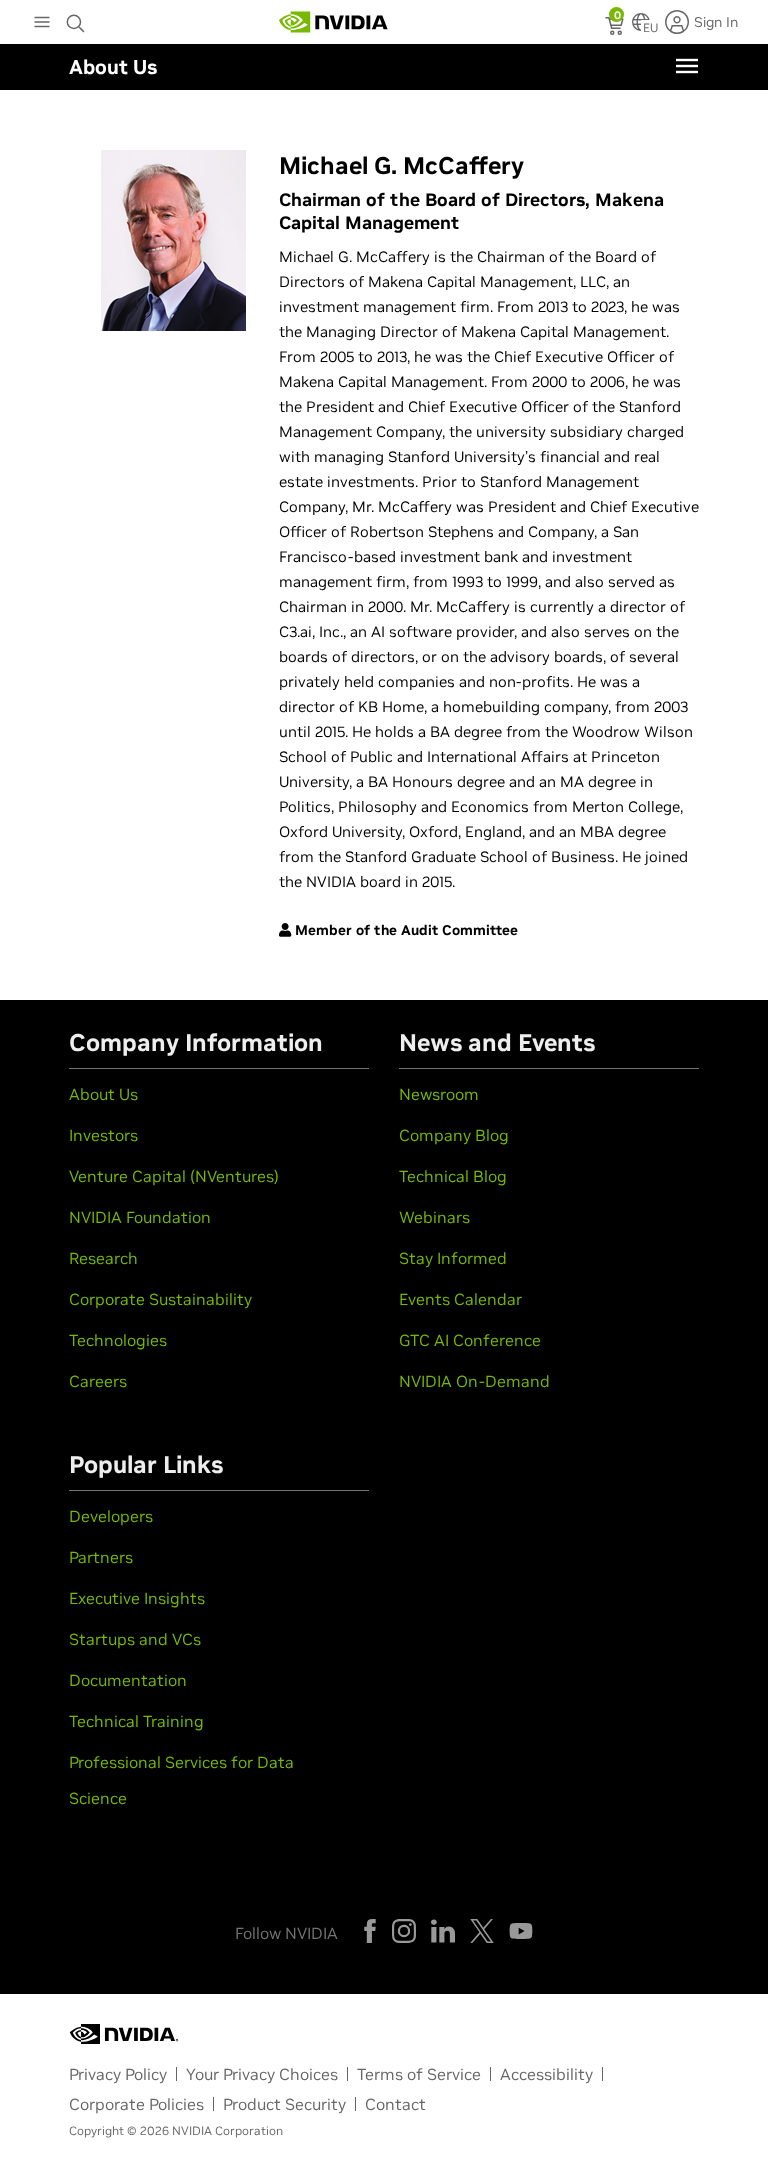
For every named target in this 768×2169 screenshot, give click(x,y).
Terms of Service (419, 2074)
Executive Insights (137, 1598)
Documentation (128, 1680)
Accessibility (546, 2074)
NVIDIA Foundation (140, 1217)
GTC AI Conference (470, 1340)
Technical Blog (453, 1176)
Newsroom (439, 1094)
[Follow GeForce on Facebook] (370, 1931)
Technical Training (136, 1721)
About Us (103, 1094)
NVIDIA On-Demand (474, 1381)
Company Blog (454, 1135)
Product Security (284, 2104)
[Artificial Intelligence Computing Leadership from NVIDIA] (334, 22)
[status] (616, 28)
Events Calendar (460, 1299)
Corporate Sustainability (160, 1299)
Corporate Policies (136, 2104)
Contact (395, 2104)
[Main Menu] (42, 24)
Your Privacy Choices (262, 2074)
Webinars (434, 1217)
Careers (98, 1381)
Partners (101, 1557)
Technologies (118, 1340)
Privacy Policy (118, 2074)
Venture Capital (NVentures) (174, 1176)
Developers (111, 1516)
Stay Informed (453, 1258)
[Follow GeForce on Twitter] (482, 1931)
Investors (103, 1135)
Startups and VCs (135, 1639)
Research (103, 1258)
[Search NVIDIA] (76, 18)
